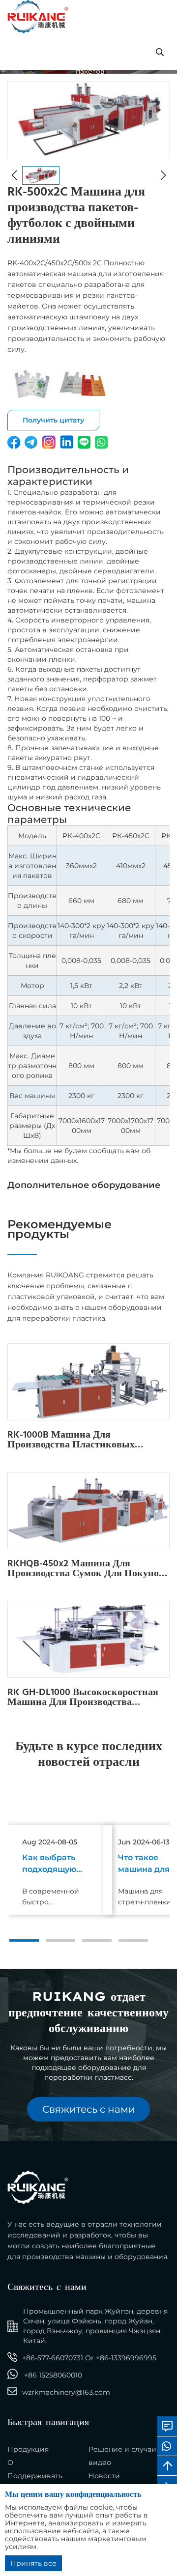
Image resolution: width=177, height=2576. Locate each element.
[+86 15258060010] (167, 2446)
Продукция (28, 2449)
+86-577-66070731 (53, 2358)
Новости (104, 2476)
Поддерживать (35, 2476)
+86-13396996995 (126, 2358)
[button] (24, 1940)
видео (100, 2463)
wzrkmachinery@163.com (66, 2392)
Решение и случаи (122, 2449)
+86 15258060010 (53, 2375)
